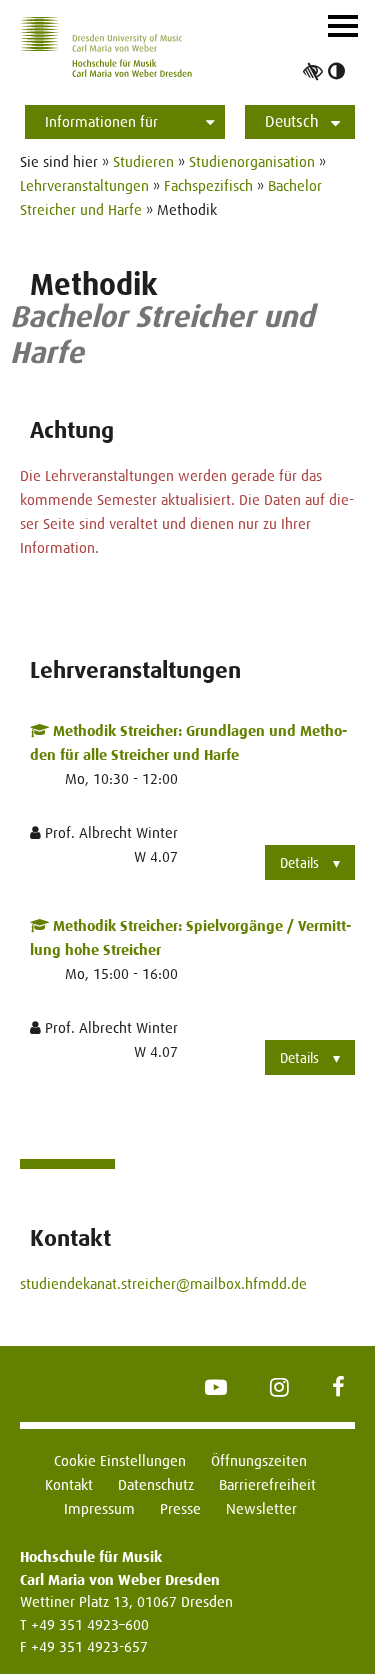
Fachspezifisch (208, 185)
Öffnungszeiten (259, 1460)
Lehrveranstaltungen (84, 185)
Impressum (99, 1508)
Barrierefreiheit (267, 1484)
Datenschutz (156, 1484)
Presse (180, 1508)
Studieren (143, 161)
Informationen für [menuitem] (101, 121)
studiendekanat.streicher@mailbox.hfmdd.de (163, 1283)
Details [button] (299, 863)
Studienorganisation (252, 161)
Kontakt (69, 1484)
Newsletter (261, 1508)
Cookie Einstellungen (120, 1460)
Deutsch (292, 121)
